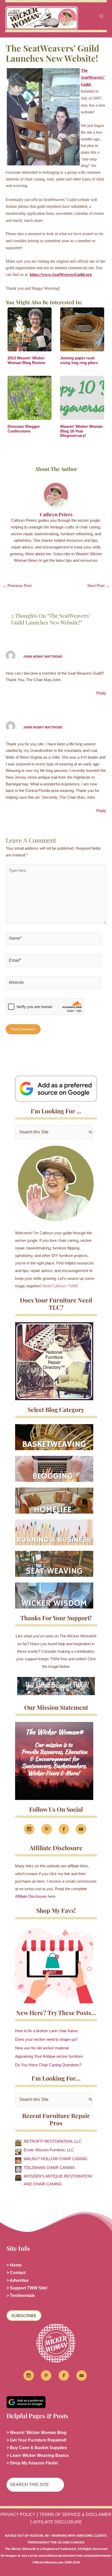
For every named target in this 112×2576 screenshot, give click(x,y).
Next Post (98, 586)
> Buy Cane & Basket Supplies (37, 2448)
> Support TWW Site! (27, 2288)
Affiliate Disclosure (31, 1896)
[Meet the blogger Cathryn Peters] (56, 1184)
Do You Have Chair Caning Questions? (48, 2065)
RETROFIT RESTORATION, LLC (53, 2141)
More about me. (39, 554)
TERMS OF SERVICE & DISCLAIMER (75, 2514)
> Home (14, 2265)
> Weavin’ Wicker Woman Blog (36, 2433)
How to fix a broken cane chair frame (46, 2031)
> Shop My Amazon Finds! (32, 2463)
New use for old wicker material (42, 2048)
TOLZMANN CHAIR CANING (49, 2168)
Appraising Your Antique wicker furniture (49, 2056)
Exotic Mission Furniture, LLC (49, 2150)
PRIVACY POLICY (18, 2514)
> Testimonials (21, 2296)
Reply (101, 693)
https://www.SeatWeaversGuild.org (61, 275)
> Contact (16, 2273)
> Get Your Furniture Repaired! (37, 2440)
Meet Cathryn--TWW (60, 1286)
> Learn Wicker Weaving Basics (38, 2455)
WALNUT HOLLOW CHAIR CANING (56, 2159)
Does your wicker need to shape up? (46, 2039)
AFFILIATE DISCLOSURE (57, 2522)
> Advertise (18, 2280)
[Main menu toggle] (101, 16)
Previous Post (17, 586)
